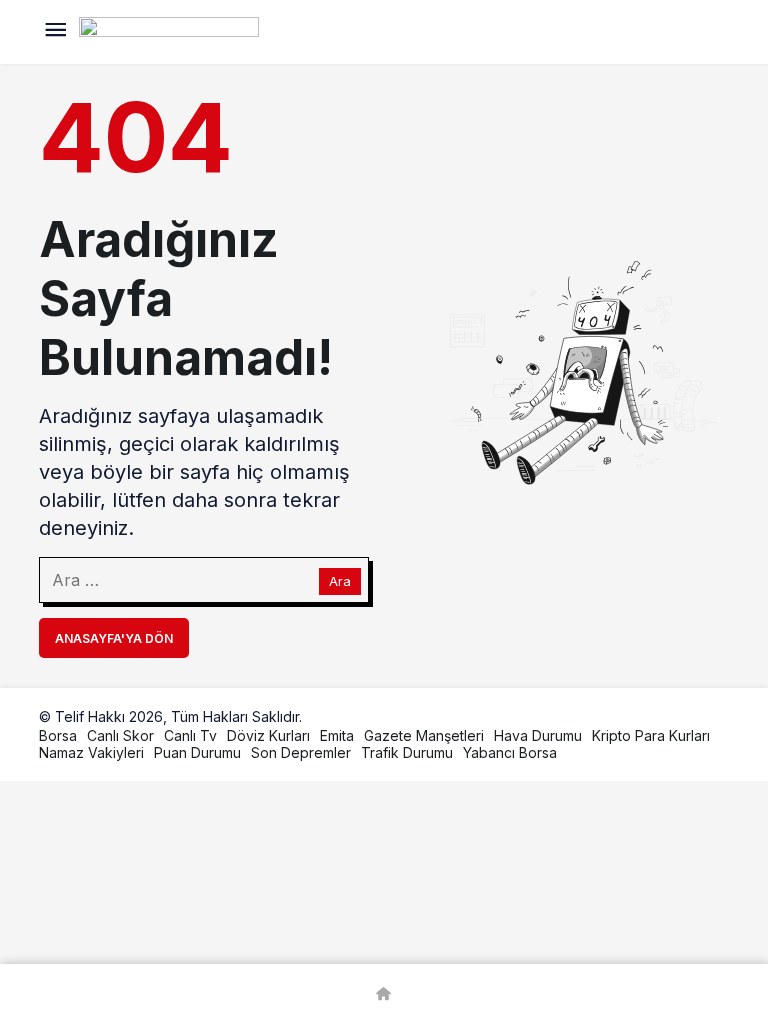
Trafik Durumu (407, 752)
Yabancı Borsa (510, 752)
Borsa (58, 735)
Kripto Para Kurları (651, 735)
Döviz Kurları (268, 735)
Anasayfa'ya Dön (114, 638)
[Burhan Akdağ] (169, 30)
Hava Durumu (538, 735)
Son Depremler (301, 752)
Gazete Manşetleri (424, 735)
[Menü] (55, 32)
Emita (337, 735)
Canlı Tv (190, 735)
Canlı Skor (120, 735)
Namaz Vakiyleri (91, 752)
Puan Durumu (197, 752)
